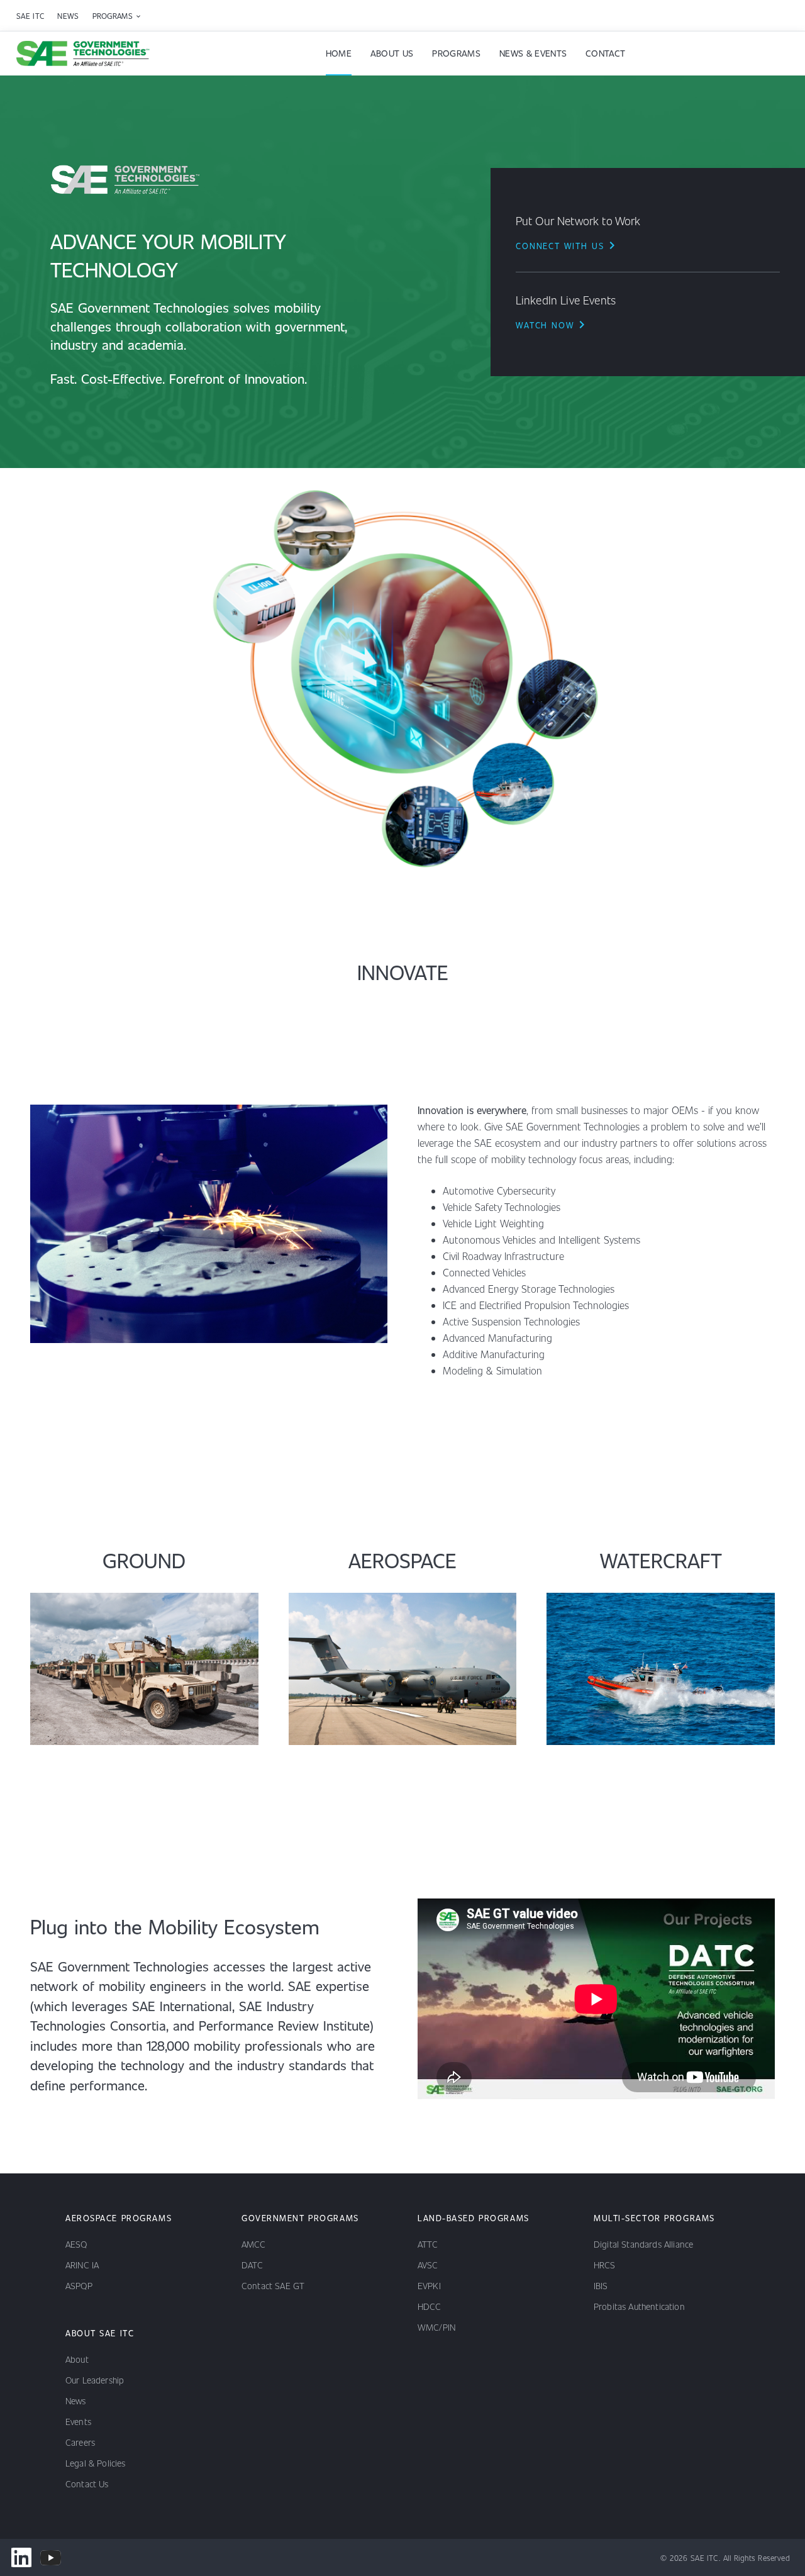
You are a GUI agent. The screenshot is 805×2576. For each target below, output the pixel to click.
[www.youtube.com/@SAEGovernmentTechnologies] (51, 2557)
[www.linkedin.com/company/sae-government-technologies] (21, 2557)
